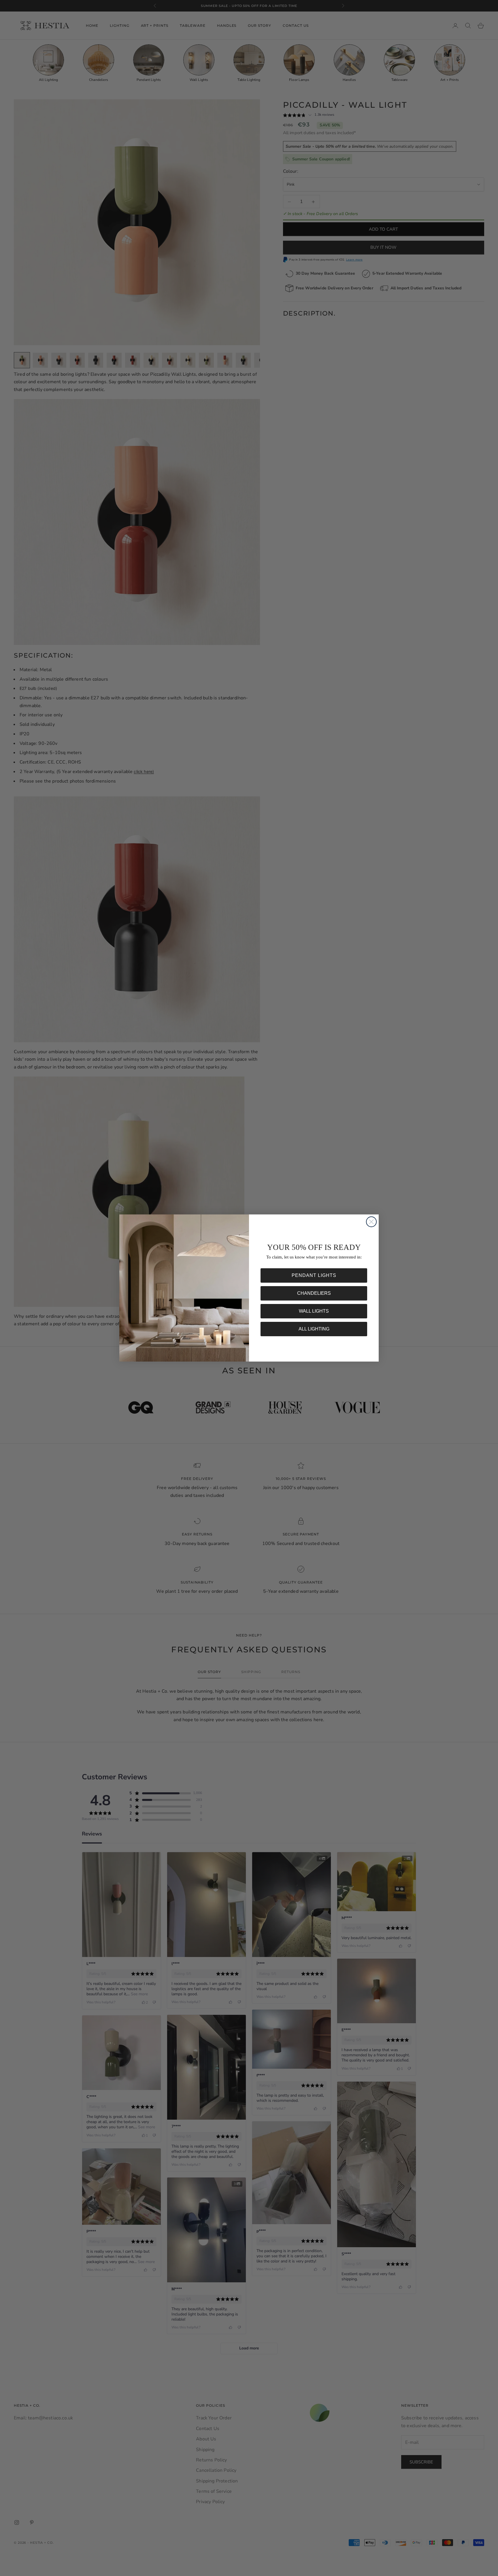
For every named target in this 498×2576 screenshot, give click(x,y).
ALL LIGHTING (314, 1329)
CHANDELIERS (314, 1293)
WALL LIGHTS (314, 1311)
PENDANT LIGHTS (314, 1275)
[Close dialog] (371, 1222)
